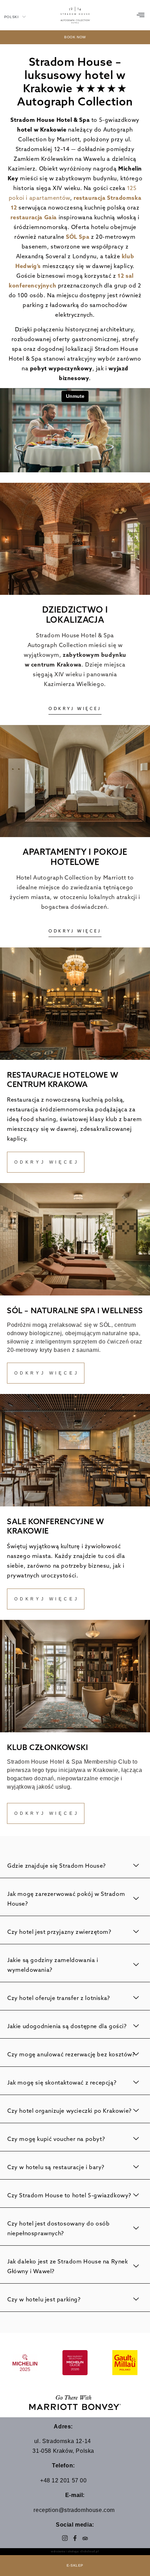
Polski (12, 17)
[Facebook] (75, 2538)
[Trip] (85, 2538)
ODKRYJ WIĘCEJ (75, 708)
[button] (141, 15)
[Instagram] (65, 2538)
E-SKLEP (75, 2565)
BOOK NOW (75, 37)
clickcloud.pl (90, 2551)
